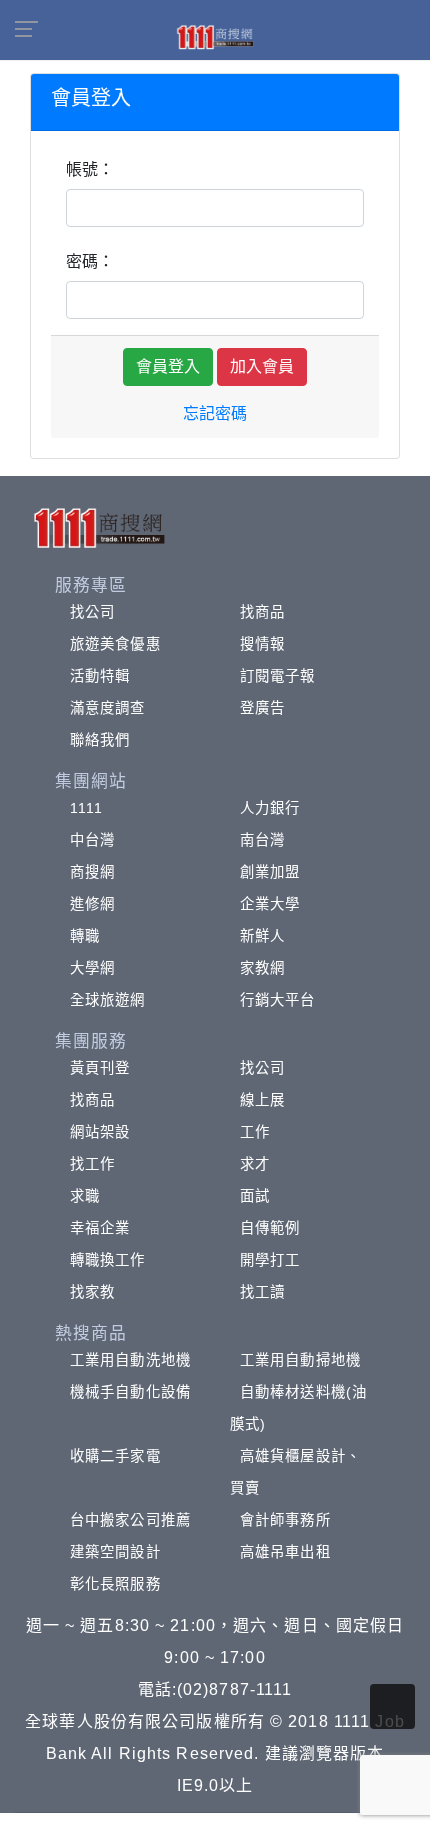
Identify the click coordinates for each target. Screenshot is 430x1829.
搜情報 (262, 644)
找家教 (92, 1292)
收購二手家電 (115, 1456)
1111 (86, 808)
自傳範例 (270, 1228)
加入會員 (262, 366)
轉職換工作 (108, 1260)
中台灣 (92, 840)
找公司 (92, 612)
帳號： (90, 169)
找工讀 (262, 1292)
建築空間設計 (115, 1552)
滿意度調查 (108, 708)
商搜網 (92, 872)
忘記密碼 (215, 413)
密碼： (90, 261)
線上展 (262, 1100)
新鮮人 (262, 936)
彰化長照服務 (115, 1584)
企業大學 (270, 904)
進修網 (92, 904)
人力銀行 (270, 808)
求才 (255, 1164)
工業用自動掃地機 (300, 1360)
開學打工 (270, 1260)
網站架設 (100, 1132)
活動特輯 (100, 676)
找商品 (262, 612)
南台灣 (262, 840)
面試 (255, 1196)
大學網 (92, 968)
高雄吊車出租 (285, 1552)
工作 (255, 1132)
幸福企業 (100, 1228)
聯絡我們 (100, 740)
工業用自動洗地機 (130, 1360)
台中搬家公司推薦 (130, 1520)
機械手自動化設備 (130, 1392)
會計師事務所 (285, 1520)
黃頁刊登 (100, 1068)
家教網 (262, 968)
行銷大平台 (278, 1000)
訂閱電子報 (278, 676)
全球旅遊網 (108, 1000)
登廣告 (262, 708)
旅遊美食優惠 (115, 644)
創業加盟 (270, 872)
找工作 (92, 1164)
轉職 (85, 936)
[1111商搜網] (215, 36)
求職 (85, 1196)
